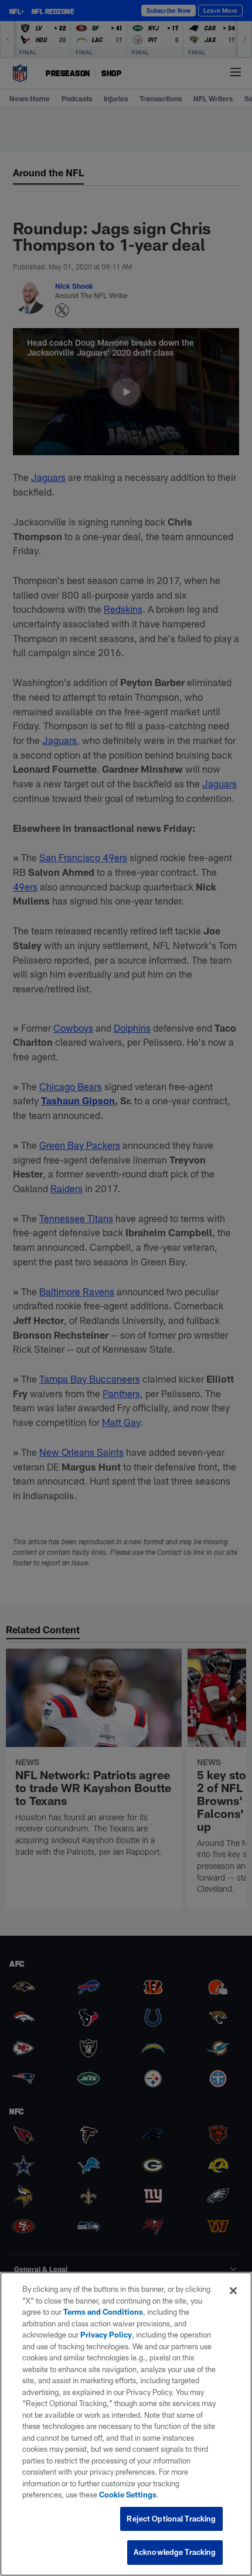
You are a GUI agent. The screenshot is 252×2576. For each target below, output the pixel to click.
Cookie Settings (128, 2495)
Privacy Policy (106, 2335)
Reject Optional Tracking (171, 2519)
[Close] (233, 2291)
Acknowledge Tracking (175, 2552)
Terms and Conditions (103, 2312)
